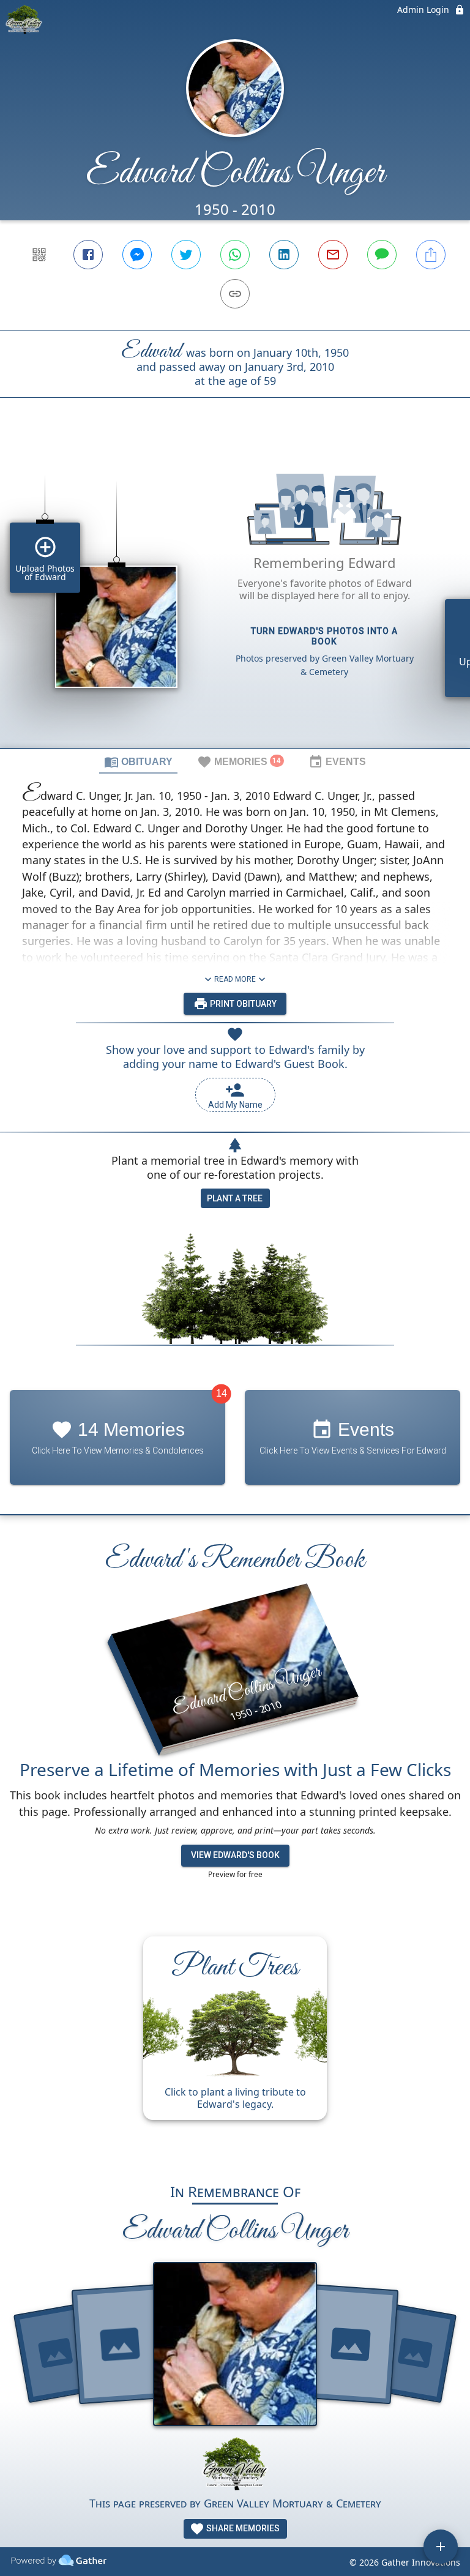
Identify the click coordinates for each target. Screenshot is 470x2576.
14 (222, 1393)
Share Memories (242, 2528)
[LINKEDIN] (284, 255)
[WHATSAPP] (235, 255)
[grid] (235, 594)
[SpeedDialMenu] (441, 2547)
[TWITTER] (186, 255)
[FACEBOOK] (88, 255)
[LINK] (235, 294)
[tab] (138, 761)
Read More (235, 979)
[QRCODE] (39, 255)
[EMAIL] (333, 255)
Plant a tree (235, 1198)
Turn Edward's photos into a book (324, 636)
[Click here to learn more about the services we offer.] (235, 2466)
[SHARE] (431, 255)
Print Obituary (242, 1004)
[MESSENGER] (137, 255)
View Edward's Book (235, 1855)
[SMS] (382, 255)
